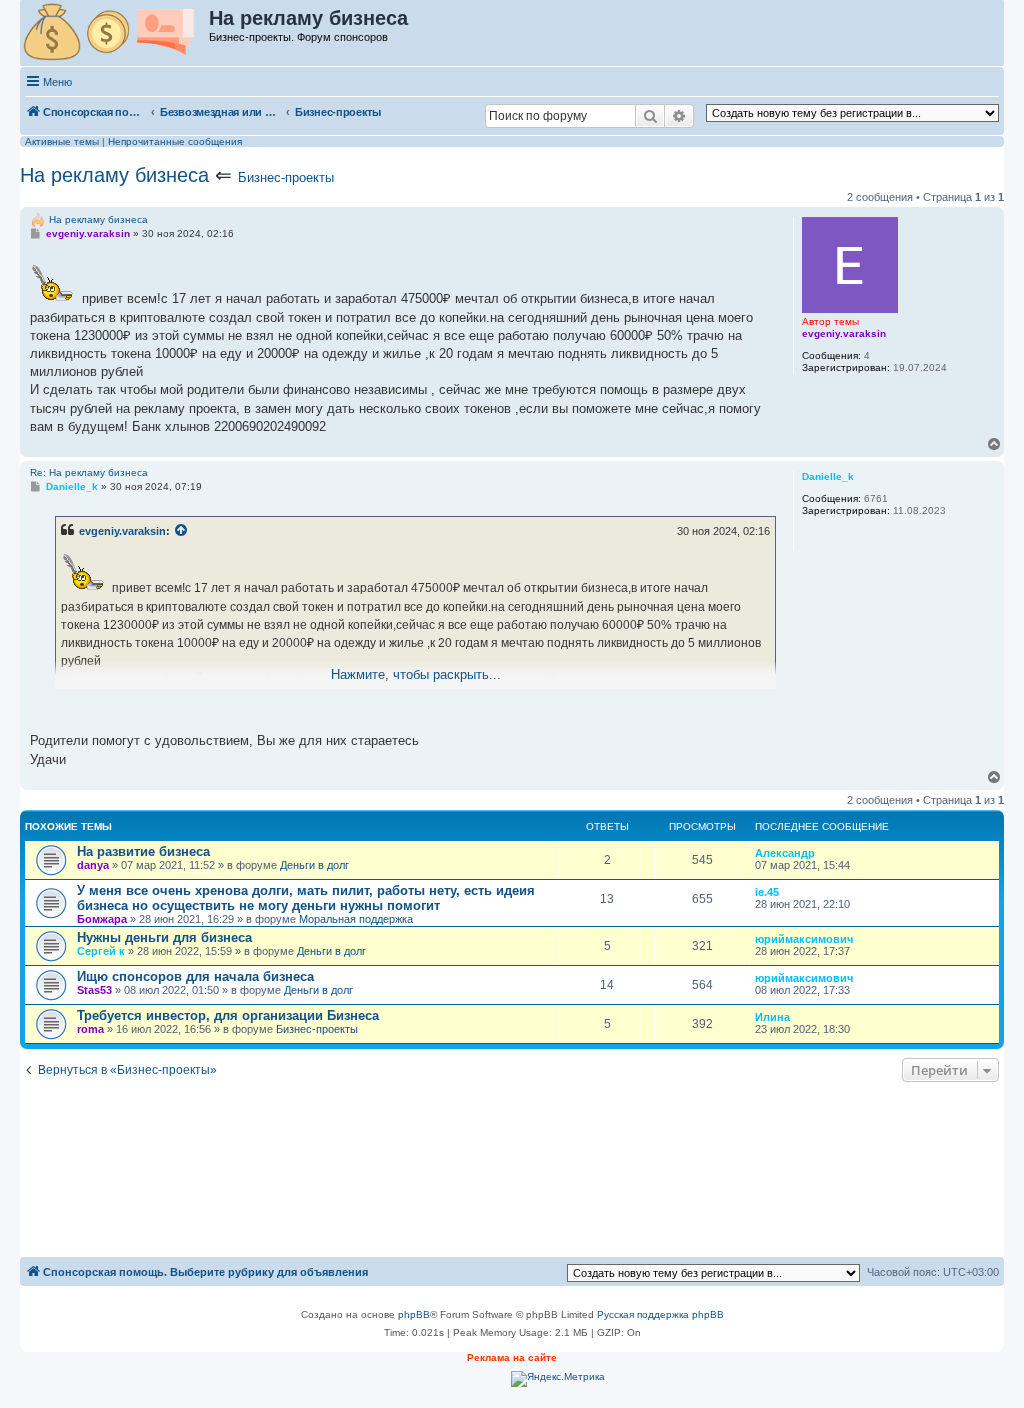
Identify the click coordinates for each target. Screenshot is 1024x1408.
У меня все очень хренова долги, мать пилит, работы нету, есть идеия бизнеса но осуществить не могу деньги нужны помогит (306, 898)
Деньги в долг (314, 865)
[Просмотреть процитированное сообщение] (182, 531)
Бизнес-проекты (286, 177)
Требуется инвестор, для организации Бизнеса (228, 1015)
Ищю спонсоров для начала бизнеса (195, 976)
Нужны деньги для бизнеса (164, 937)
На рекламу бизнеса (114, 175)
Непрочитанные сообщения (175, 141)
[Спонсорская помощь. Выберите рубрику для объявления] (115, 33)
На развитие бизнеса (143, 851)
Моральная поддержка (356, 919)
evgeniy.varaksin (122, 531)
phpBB (414, 1314)
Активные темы (62, 141)
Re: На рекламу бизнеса (89, 472)
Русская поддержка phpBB (660, 1314)
